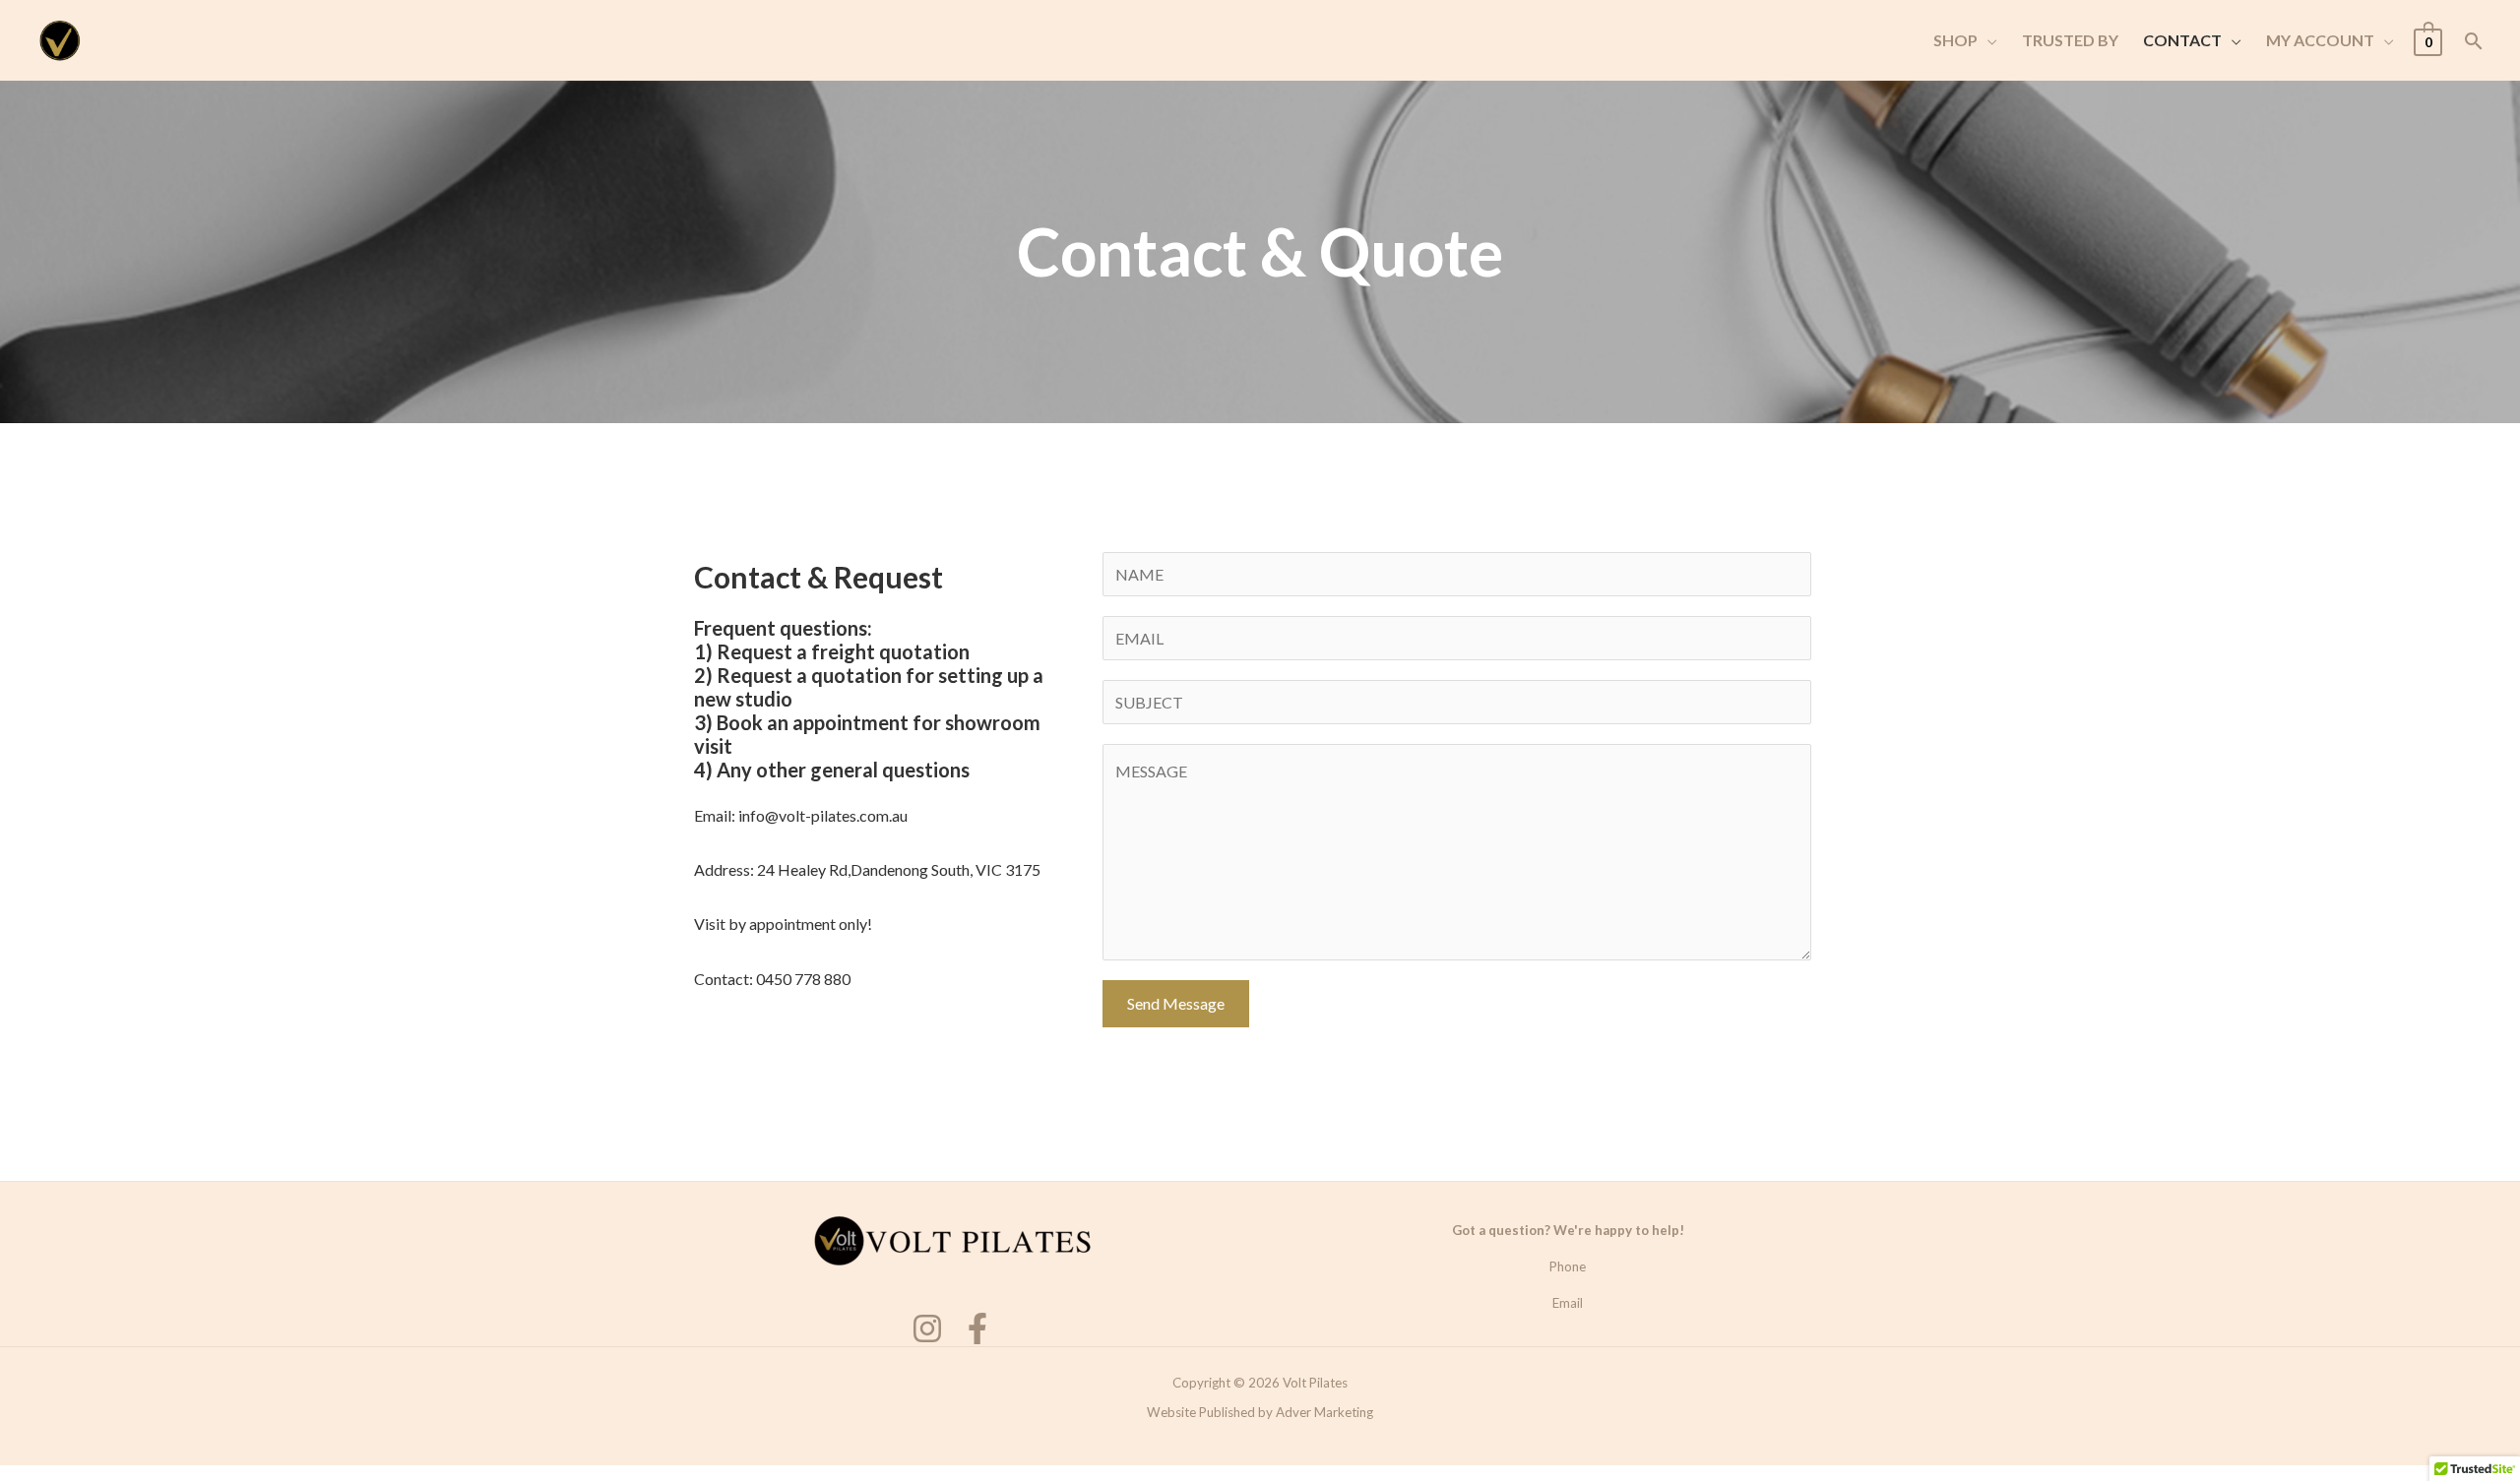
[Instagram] (927, 1328)
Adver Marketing (1324, 1412)
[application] (1987, 40)
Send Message (1176, 1003)
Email (1568, 1303)
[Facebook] (977, 1328)
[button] (1953, 40)
